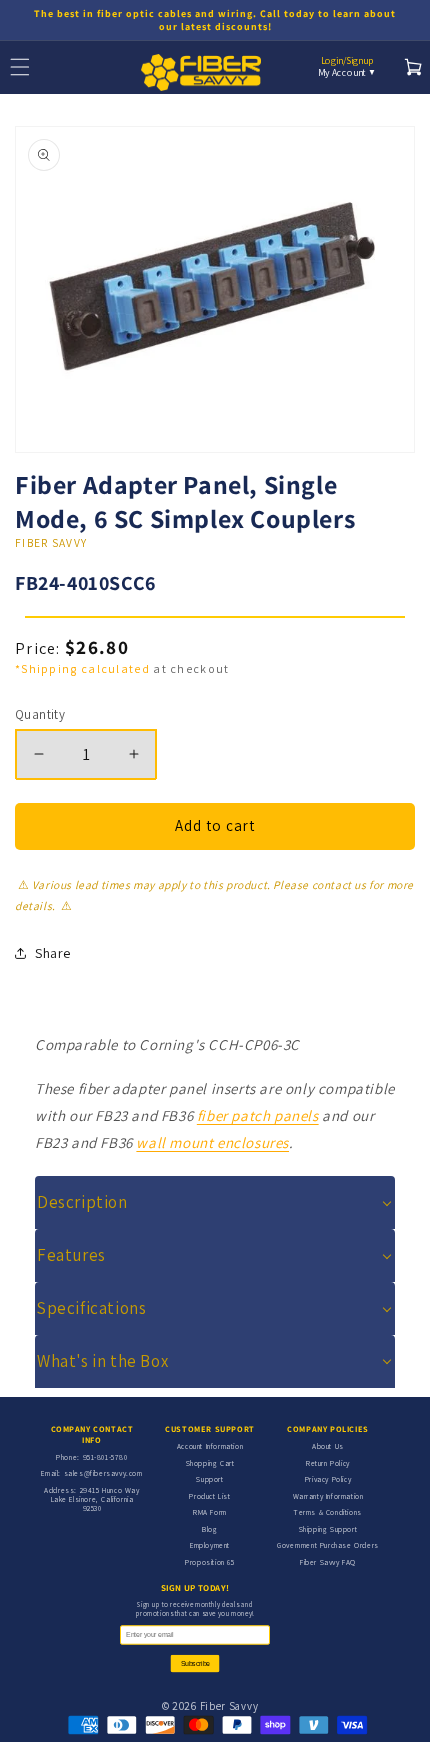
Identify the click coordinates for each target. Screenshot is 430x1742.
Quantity (40, 714)
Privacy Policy (328, 1479)
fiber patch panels (258, 1115)
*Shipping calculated (82, 668)
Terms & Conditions (328, 1512)
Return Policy (328, 1463)
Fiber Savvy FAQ (328, 1562)
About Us (328, 1446)
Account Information (210, 1446)
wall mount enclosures (212, 1142)
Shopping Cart (210, 1463)
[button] (215, 1202)
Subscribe (195, 1663)
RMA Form (210, 1512)
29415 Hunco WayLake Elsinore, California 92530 (95, 1499)
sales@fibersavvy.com (103, 1473)
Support (209, 1479)
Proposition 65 (209, 1562)
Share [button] (53, 953)
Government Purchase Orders (328, 1545)
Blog (209, 1529)
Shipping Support (328, 1529)
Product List (209, 1496)
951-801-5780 (105, 1457)
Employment (210, 1545)
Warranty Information (328, 1496)
